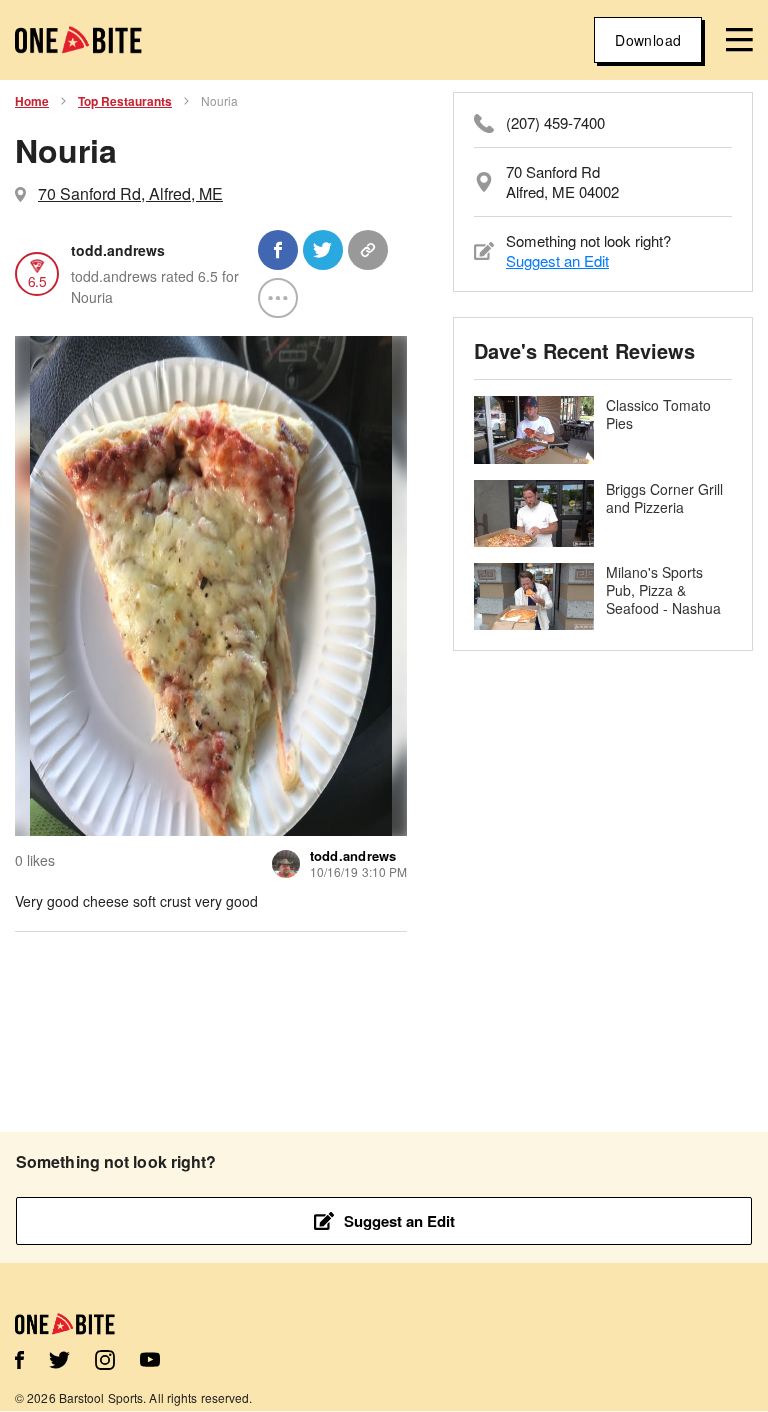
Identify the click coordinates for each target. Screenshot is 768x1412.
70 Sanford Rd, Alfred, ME (130, 193)
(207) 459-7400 (555, 123)
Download (648, 40)
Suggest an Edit (557, 260)
